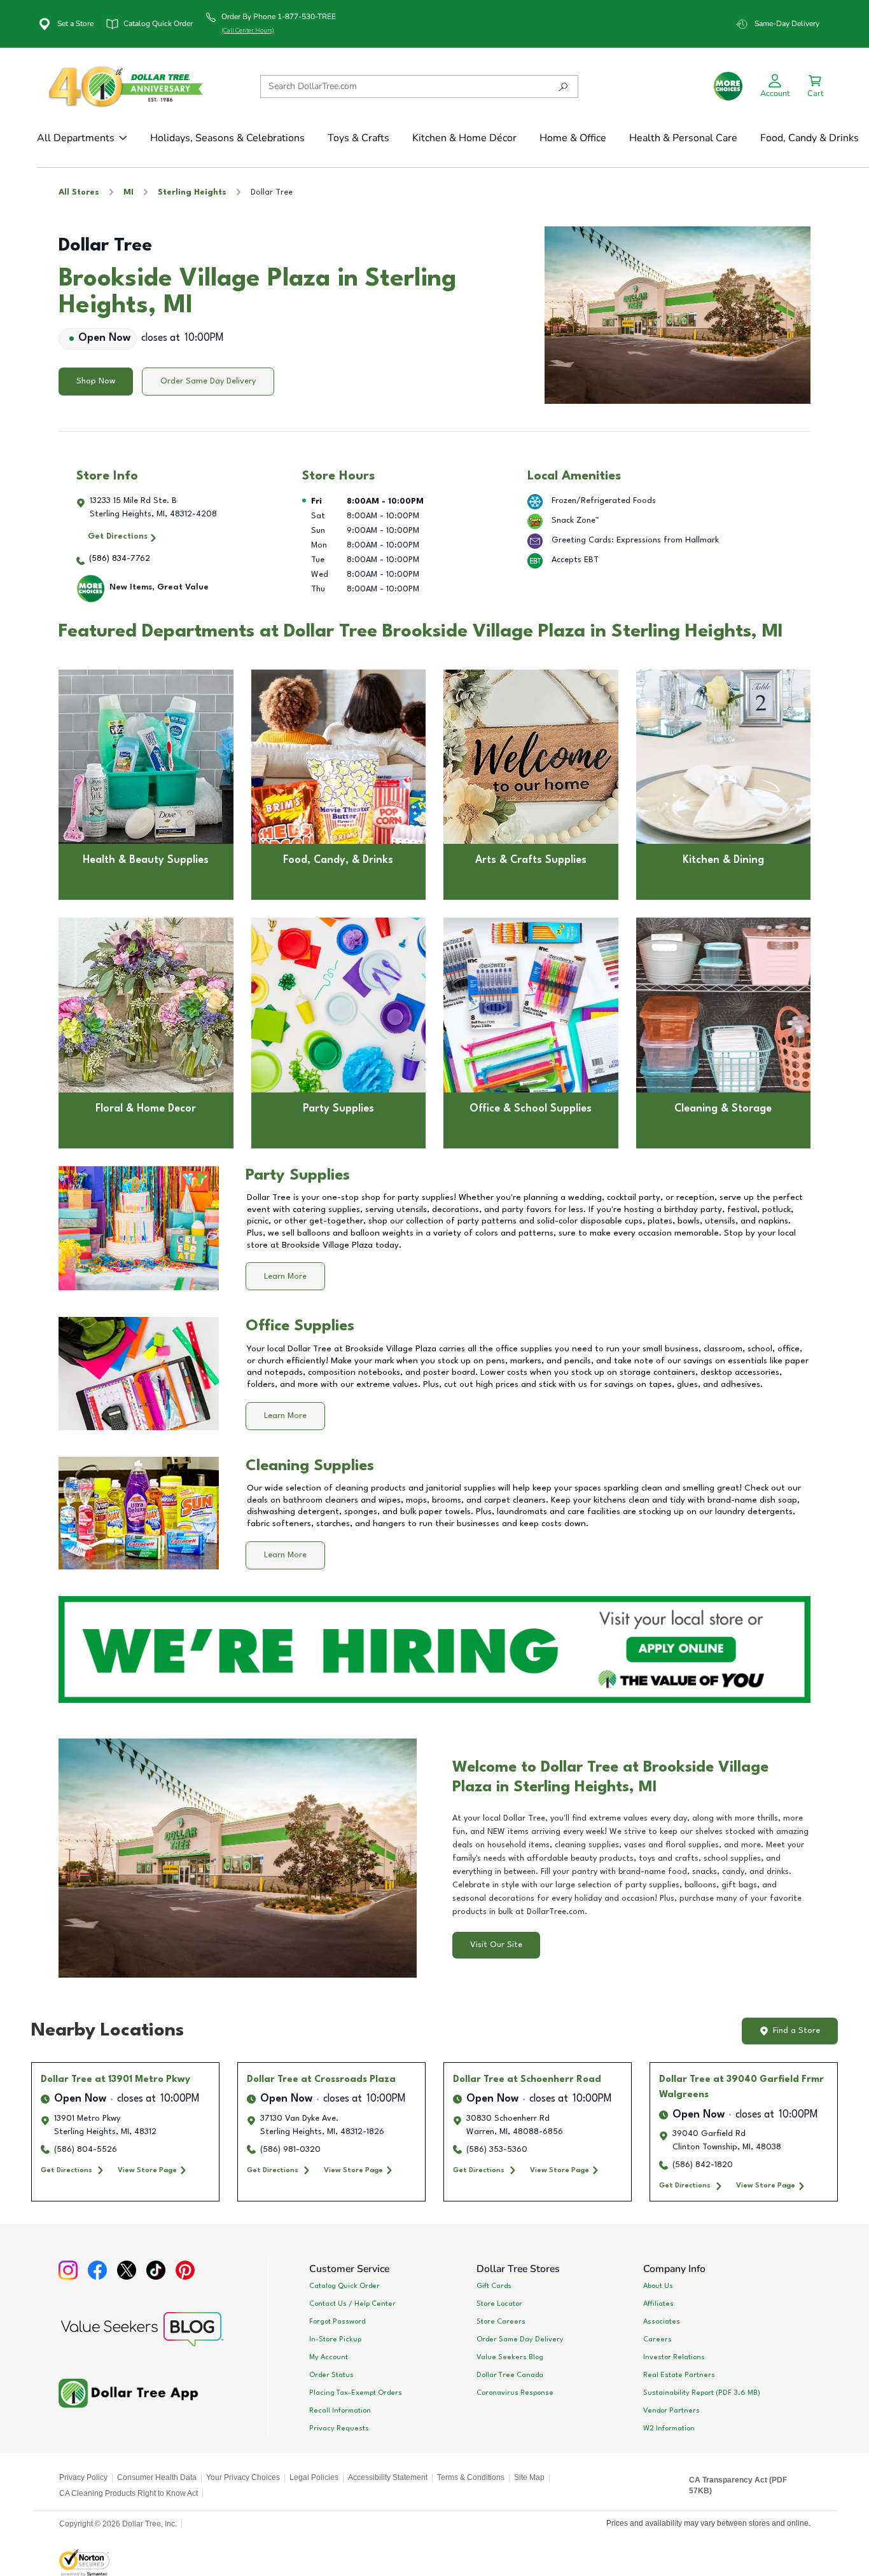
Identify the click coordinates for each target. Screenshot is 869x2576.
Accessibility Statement (388, 2477)
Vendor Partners (671, 2411)
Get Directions (118, 536)
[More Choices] (728, 86)
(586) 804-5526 (86, 2150)
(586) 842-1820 (703, 2165)
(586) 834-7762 (120, 559)
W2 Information (669, 2428)
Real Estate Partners (679, 2375)
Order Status (331, 2375)
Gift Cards (494, 2286)
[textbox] (631, 1865)
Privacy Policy (83, 2477)
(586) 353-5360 (497, 2150)
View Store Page (147, 2170)
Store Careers (501, 2322)
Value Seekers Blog (510, 2357)
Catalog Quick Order (344, 2286)
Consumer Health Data (157, 2477)
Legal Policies (314, 2477)
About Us (658, 2286)
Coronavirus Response (515, 2393)
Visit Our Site (496, 1945)
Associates (662, 2322)
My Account (329, 2357)
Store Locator (499, 2304)
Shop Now (96, 381)
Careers (657, 2339)
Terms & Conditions (471, 2477)
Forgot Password (337, 2322)
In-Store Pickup (335, 2339)
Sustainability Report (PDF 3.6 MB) (702, 2393)
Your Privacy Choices (243, 2477)
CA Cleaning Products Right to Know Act (129, 2493)
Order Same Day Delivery (208, 381)
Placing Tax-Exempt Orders (356, 2393)
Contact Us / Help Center (352, 2304)
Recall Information (340, 2411)
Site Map (529, 2477)
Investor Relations (674, 2357)
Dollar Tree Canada (510, 2375)
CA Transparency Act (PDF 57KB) (738, 2486)
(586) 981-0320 (290, 2150)
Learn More (285, 1277)
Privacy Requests (339, 2428)
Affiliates (658, 2304)
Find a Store (796, 2031)
